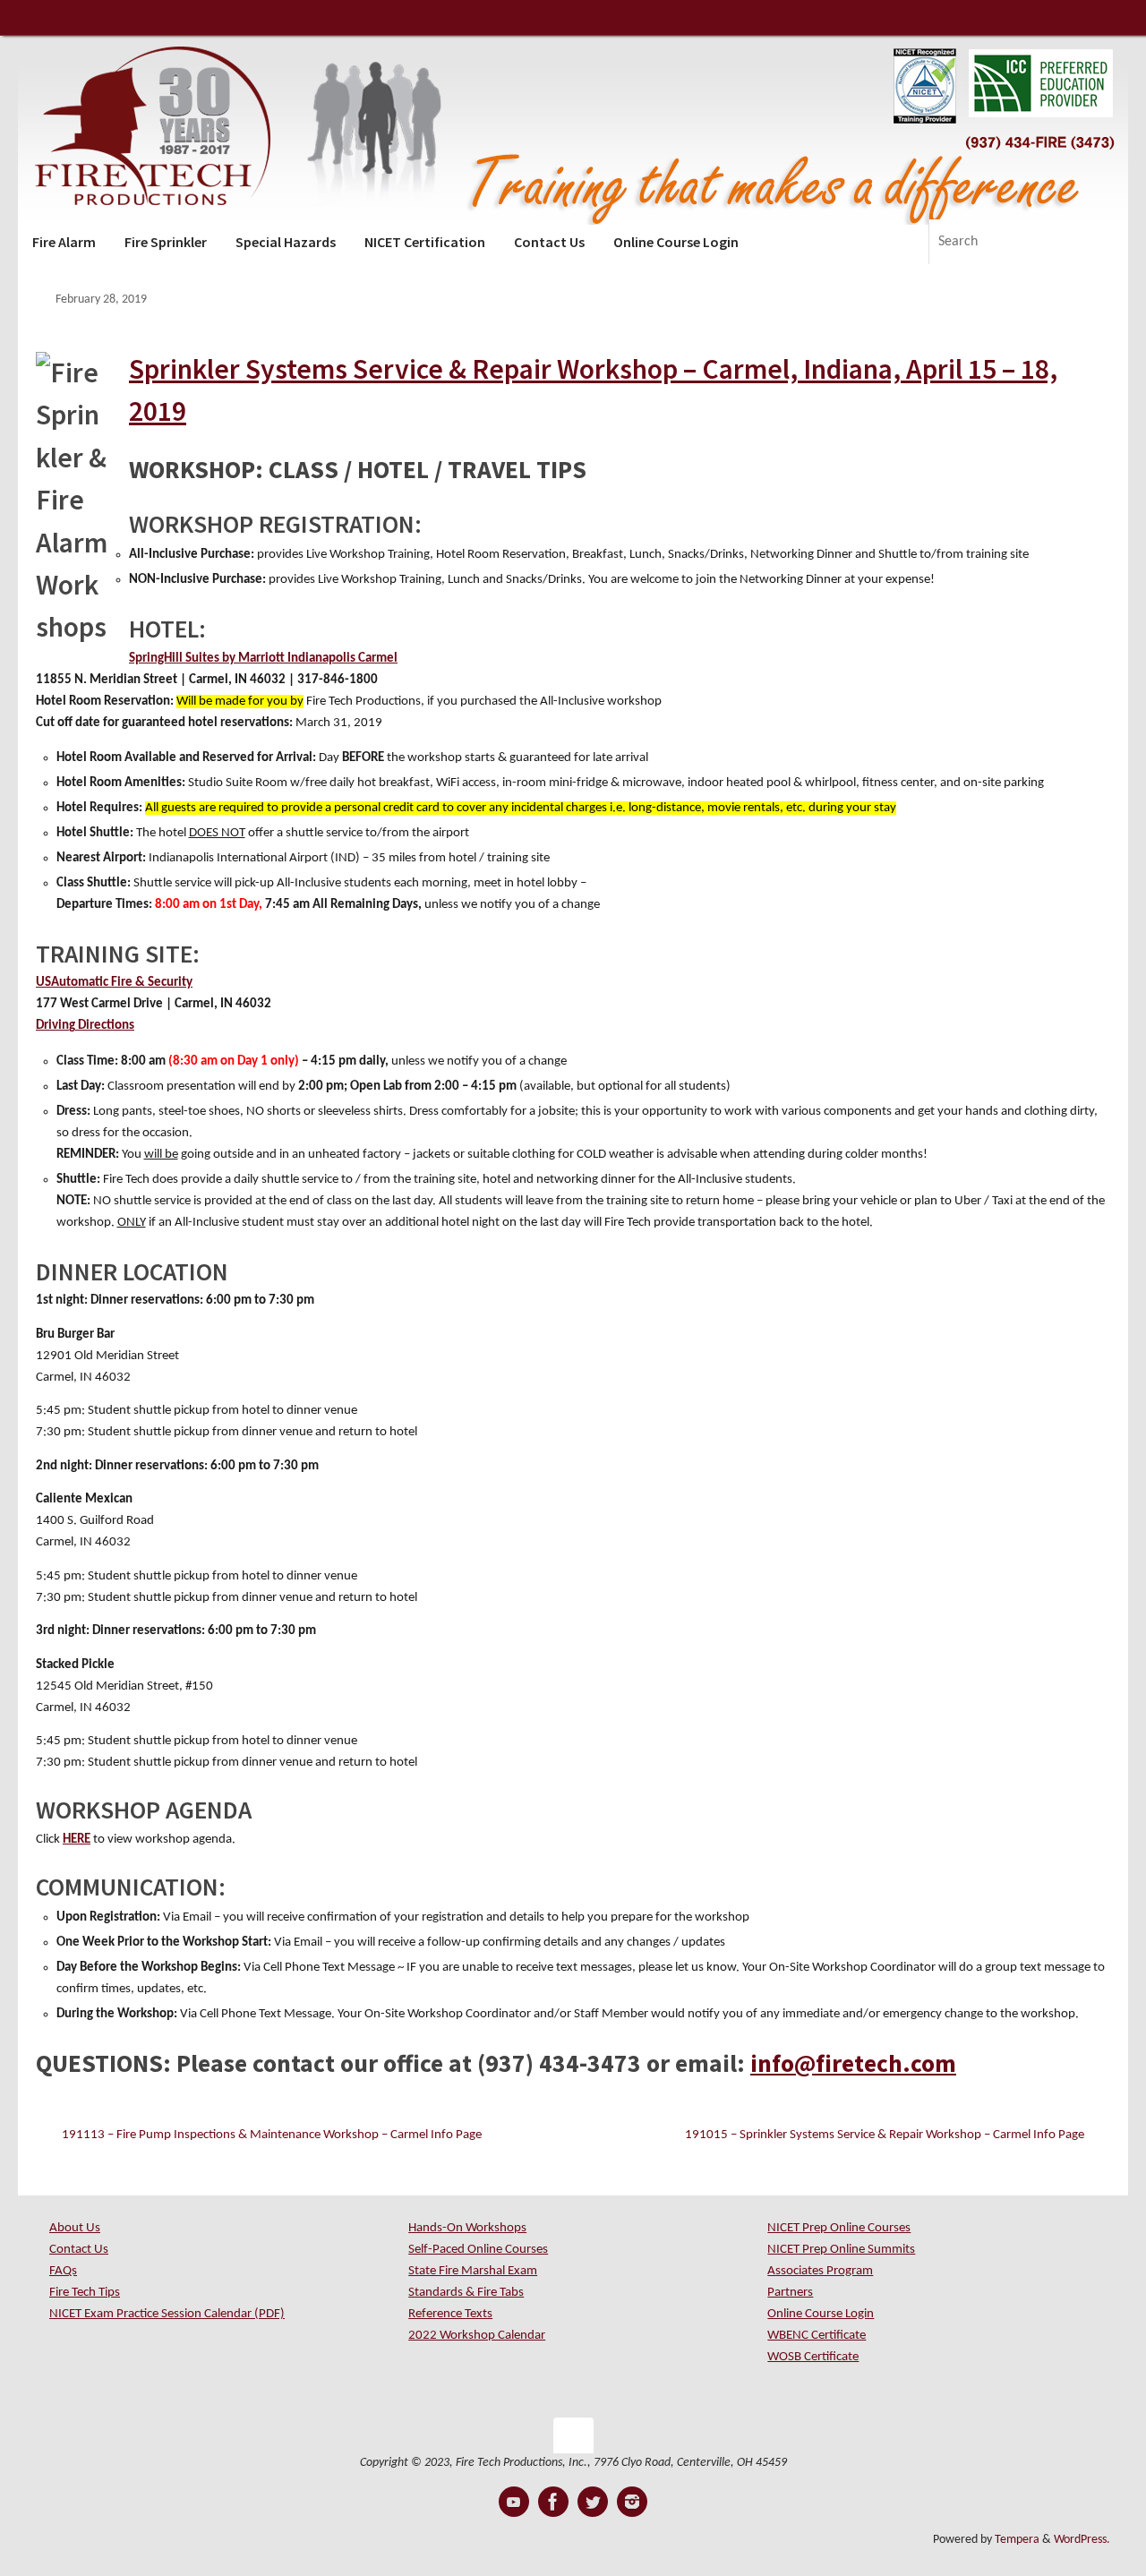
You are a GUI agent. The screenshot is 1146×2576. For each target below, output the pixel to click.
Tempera (1017, 2540)
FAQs (63, 2271)
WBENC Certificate (817, 2336)
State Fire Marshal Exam (473, 2271)
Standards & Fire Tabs (466, 2293)
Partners (790, 2293)
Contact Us (79, 2250)
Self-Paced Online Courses (478, 2250)
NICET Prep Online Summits (841, 2250)
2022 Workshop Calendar (477, 2336)
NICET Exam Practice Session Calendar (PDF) (167, 2314)
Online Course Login (821, 2314)
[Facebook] (553, 2502)
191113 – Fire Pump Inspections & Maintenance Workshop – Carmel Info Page (270, 2135)
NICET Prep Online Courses (839, 2228)
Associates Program (820, 2271)
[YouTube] (514, 2502)
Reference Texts (450, 2314)
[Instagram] (632, 2502)
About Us (75, 2228)
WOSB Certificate (813, 2357)
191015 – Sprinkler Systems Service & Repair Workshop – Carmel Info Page (886, 2135)
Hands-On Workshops (467, 2228)
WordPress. (1082, 2540)
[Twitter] (593, 2502)
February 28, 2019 (101, 300)
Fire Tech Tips (85, 2293)
